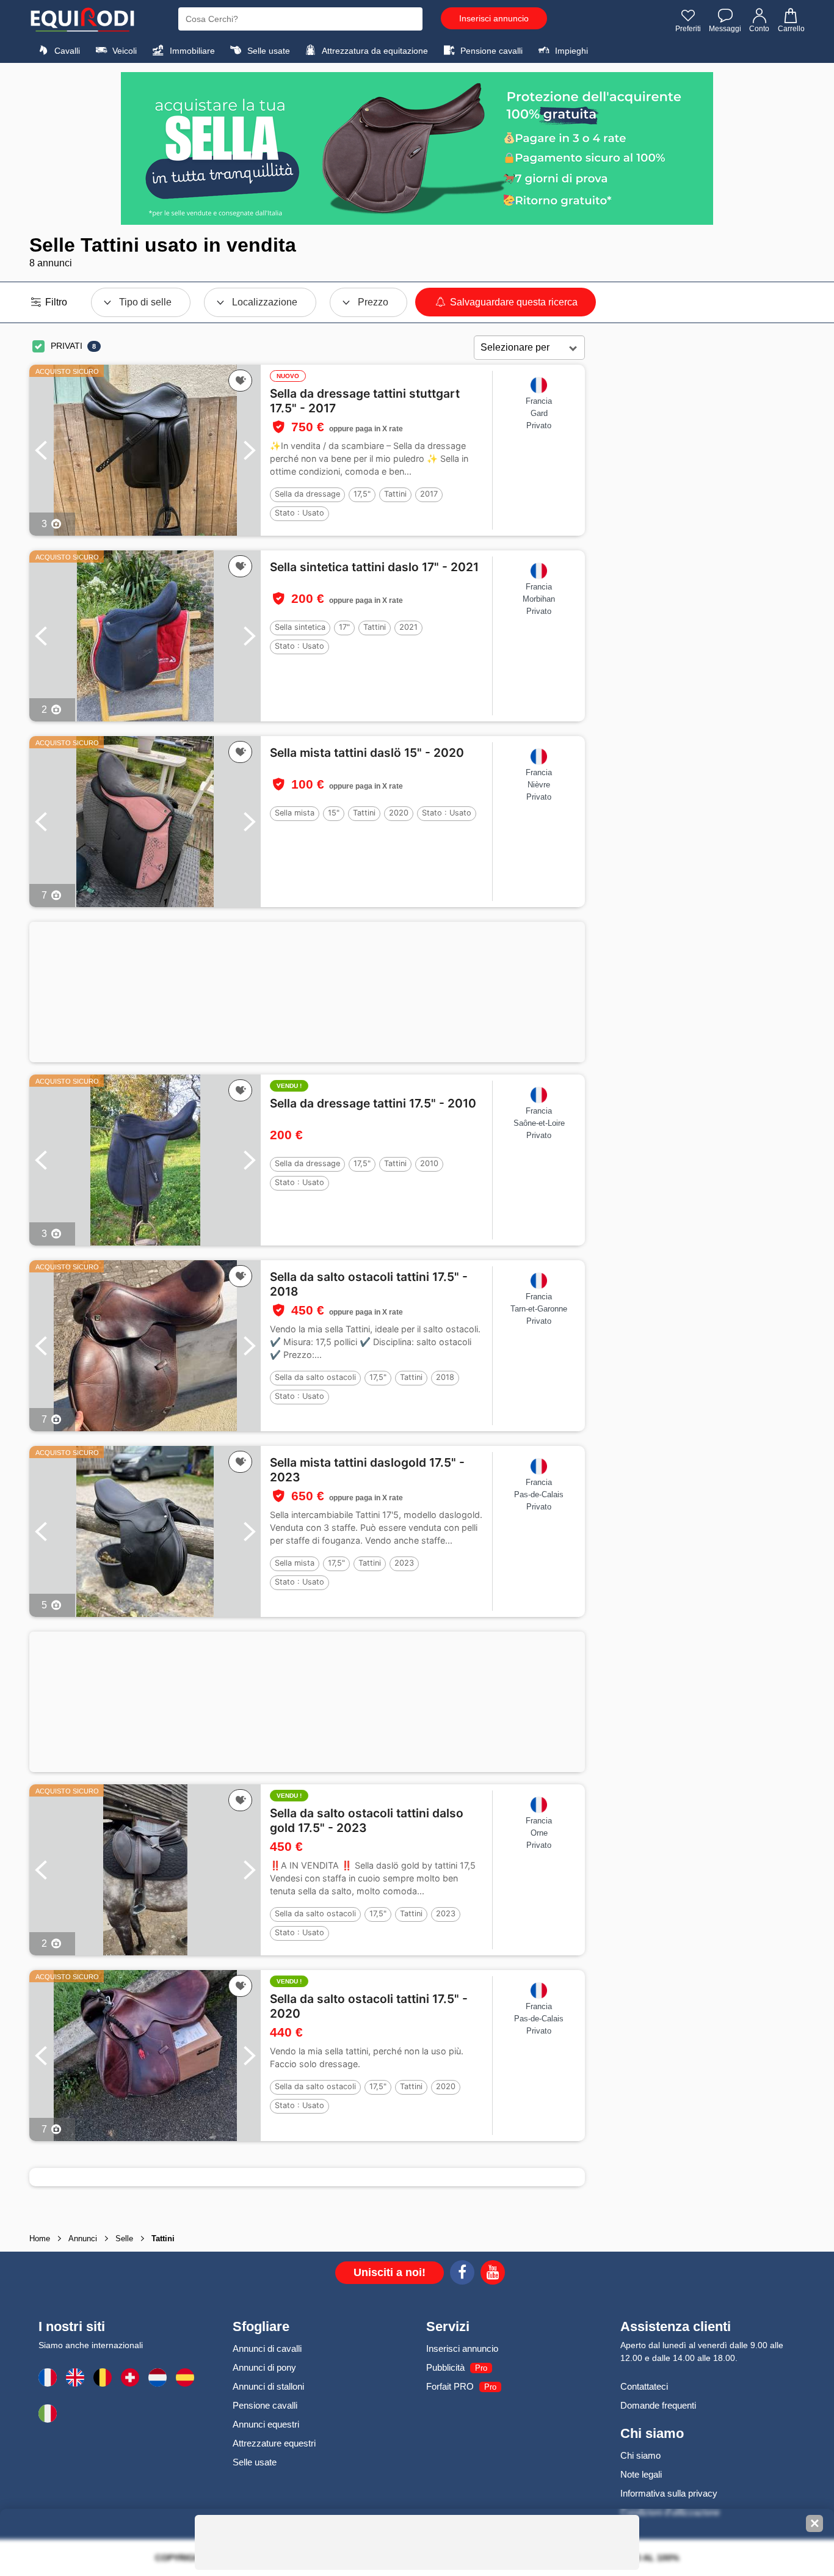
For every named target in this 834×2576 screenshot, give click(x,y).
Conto (759, 29)
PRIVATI (67, 346)
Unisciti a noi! (390, 2272)
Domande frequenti (658, 2405)
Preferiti (688, 29)
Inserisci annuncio (494, 18)
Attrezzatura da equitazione (374, 51)
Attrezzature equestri (274, 2443)
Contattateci (644, 2386)
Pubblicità (445, 2367)
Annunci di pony (264, 2367)
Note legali (641, 2474)
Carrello (791, 29)
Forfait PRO (450, 2386)
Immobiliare (191, 51)
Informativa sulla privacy (669, 2493)
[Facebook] (462, 2274)
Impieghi (570, 51)
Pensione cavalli (490, 51)
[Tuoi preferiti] (240, 381)
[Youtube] (493, 2274)
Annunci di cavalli (267, 2348)
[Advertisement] (307, 992)
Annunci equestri (266, 2424)
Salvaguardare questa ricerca (513, 302)
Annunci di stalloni (268, 2386)
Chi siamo (640, 2455)
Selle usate (267, 51)
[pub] (417, 148)
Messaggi (725, 29)
